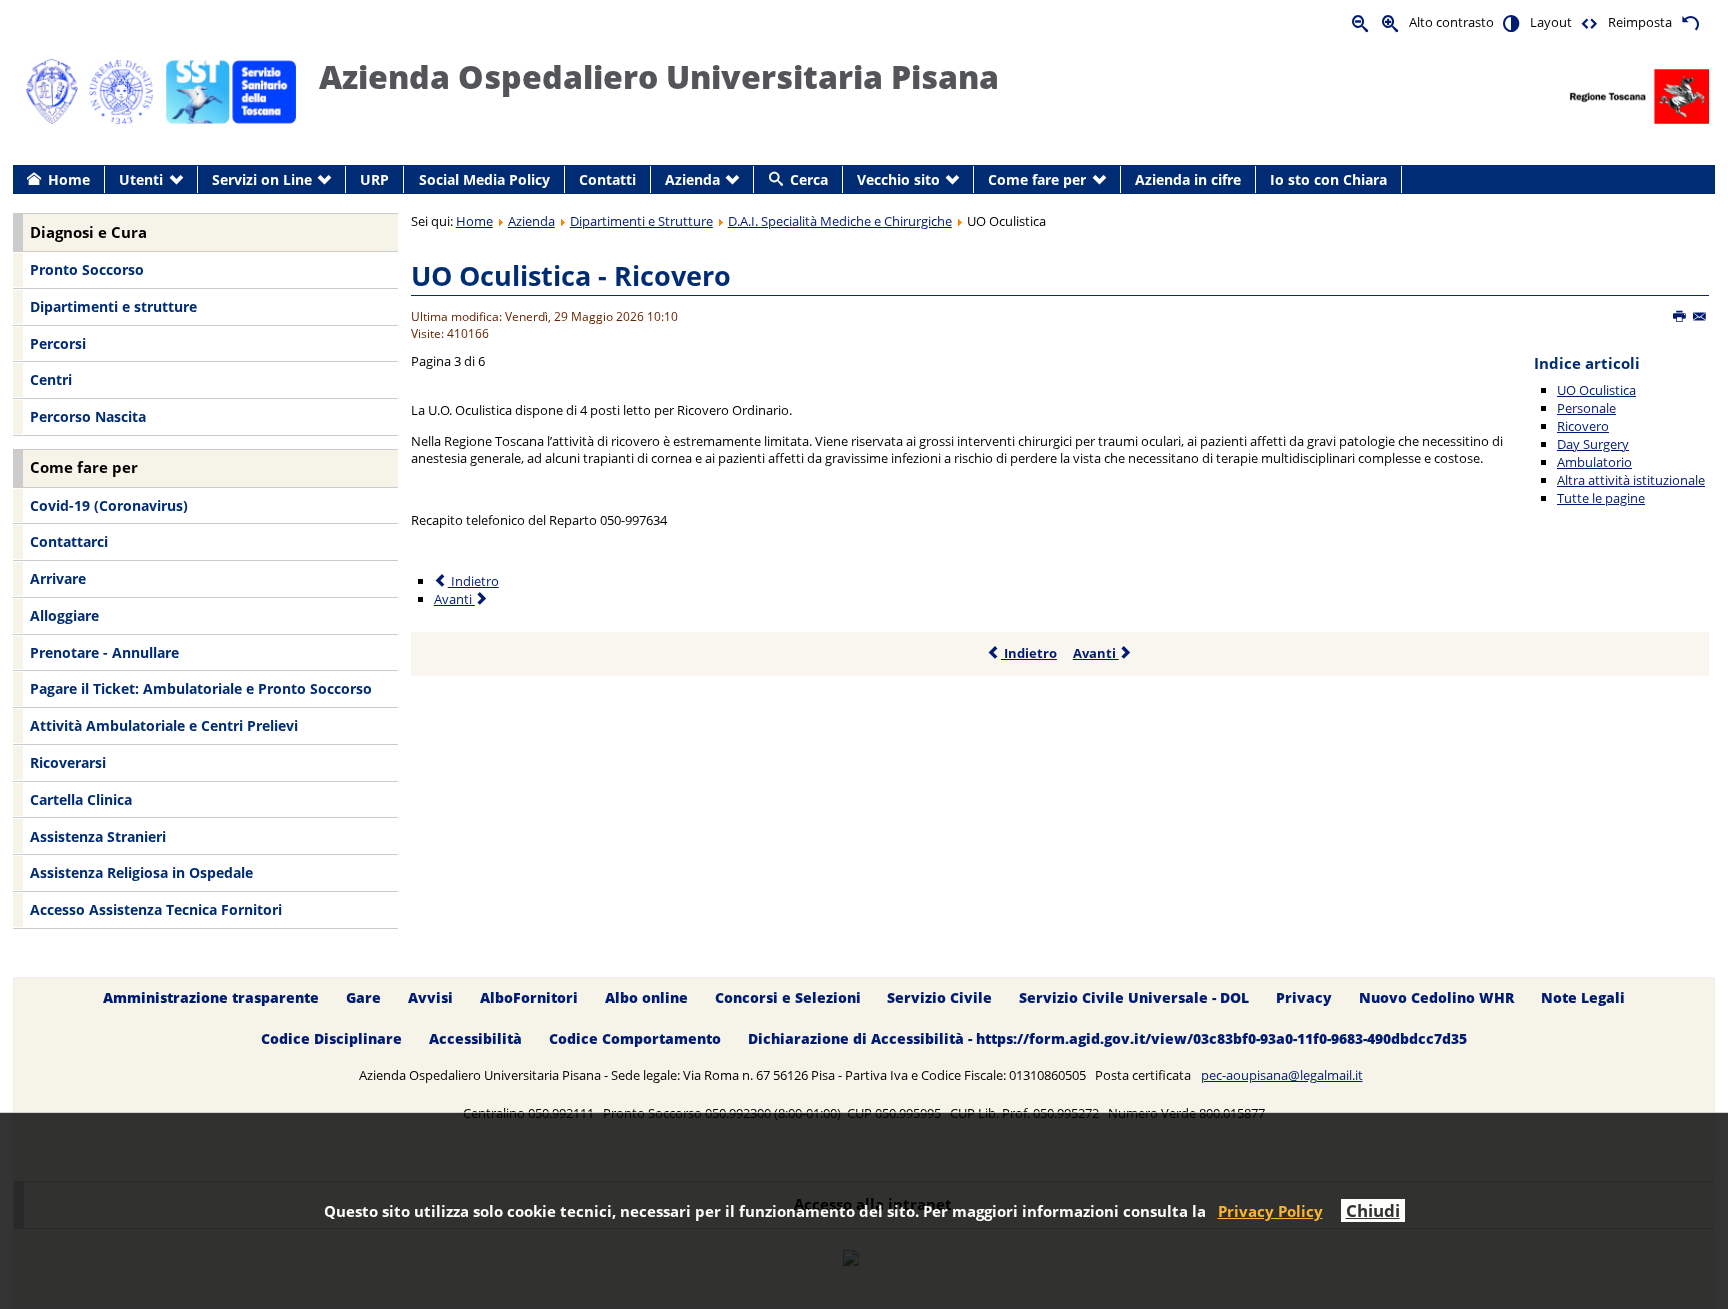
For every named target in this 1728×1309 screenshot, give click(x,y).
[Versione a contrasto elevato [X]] (1512, 22)
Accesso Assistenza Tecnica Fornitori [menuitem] (156, 909)
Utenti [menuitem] (141, 179)
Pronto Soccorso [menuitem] (87, 269)
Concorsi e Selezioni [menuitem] (788, 997)
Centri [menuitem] (51, 379)
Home (474, 221)
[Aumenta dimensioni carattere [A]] (1391, 22)
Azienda (531, 221)
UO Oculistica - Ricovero (571, 275)
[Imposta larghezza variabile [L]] (1590, 22)
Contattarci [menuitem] (69, 541)
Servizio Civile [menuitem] (939, 997)
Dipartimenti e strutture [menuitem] (113, 306)
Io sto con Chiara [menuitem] (1328, 179)
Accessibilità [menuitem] (475, 1038)
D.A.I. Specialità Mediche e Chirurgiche (840, 221)
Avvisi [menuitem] (430, 997)
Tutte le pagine (1601, 498)
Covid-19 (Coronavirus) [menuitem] (109, 505)
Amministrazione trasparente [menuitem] (211, 997)
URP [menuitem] (374, 179)
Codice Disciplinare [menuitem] (331, 1038)
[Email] (1700, 317)
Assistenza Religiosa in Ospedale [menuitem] (141, 872)
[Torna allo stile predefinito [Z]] (1690, 22)
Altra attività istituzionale (1631, 480)
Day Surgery (1593, 444)
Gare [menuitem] (363, 997)
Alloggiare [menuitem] (64, 615)
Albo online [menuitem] (646, 997)
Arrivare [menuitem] (58, 578)
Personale (1586, 408)
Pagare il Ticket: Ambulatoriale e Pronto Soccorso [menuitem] (201, 688)
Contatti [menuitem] (607, 179)
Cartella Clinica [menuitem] (81, 799)
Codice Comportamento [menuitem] (635, 1038)
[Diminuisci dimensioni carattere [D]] (1361, 22)
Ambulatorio (1594, 462)
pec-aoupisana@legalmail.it (1282, 1075)
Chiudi (1373, 1210)
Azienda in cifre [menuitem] (1188, 179)
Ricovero (1583, 426)
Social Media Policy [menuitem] (484, 179)
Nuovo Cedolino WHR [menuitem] (1436, 997)
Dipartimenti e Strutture (641, 221)
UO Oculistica (1596, 390)
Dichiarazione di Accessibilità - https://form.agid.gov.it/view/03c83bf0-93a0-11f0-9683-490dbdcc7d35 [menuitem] (1107, 1038)
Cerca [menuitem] (809, 179)
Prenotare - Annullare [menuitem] (104, 652)
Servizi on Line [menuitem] (262, 179)
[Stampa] (1680, 317)
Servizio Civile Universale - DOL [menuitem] (1134, 997)
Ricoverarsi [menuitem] (68, 762)
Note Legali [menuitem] (1583, 997)
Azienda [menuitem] (692, 179)
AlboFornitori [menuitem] (529, 997)
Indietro (473, 581)
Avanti (454, 599)
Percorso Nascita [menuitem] (88, 416)
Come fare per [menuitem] (1037, 179)
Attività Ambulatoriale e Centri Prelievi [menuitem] (164, 725)
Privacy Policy (1270, 1211)
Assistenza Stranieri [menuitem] (98, 836)
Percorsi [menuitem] (58, 343)
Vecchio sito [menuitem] (898, 179)
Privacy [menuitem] (1304, 997)
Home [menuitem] (69, 179)
